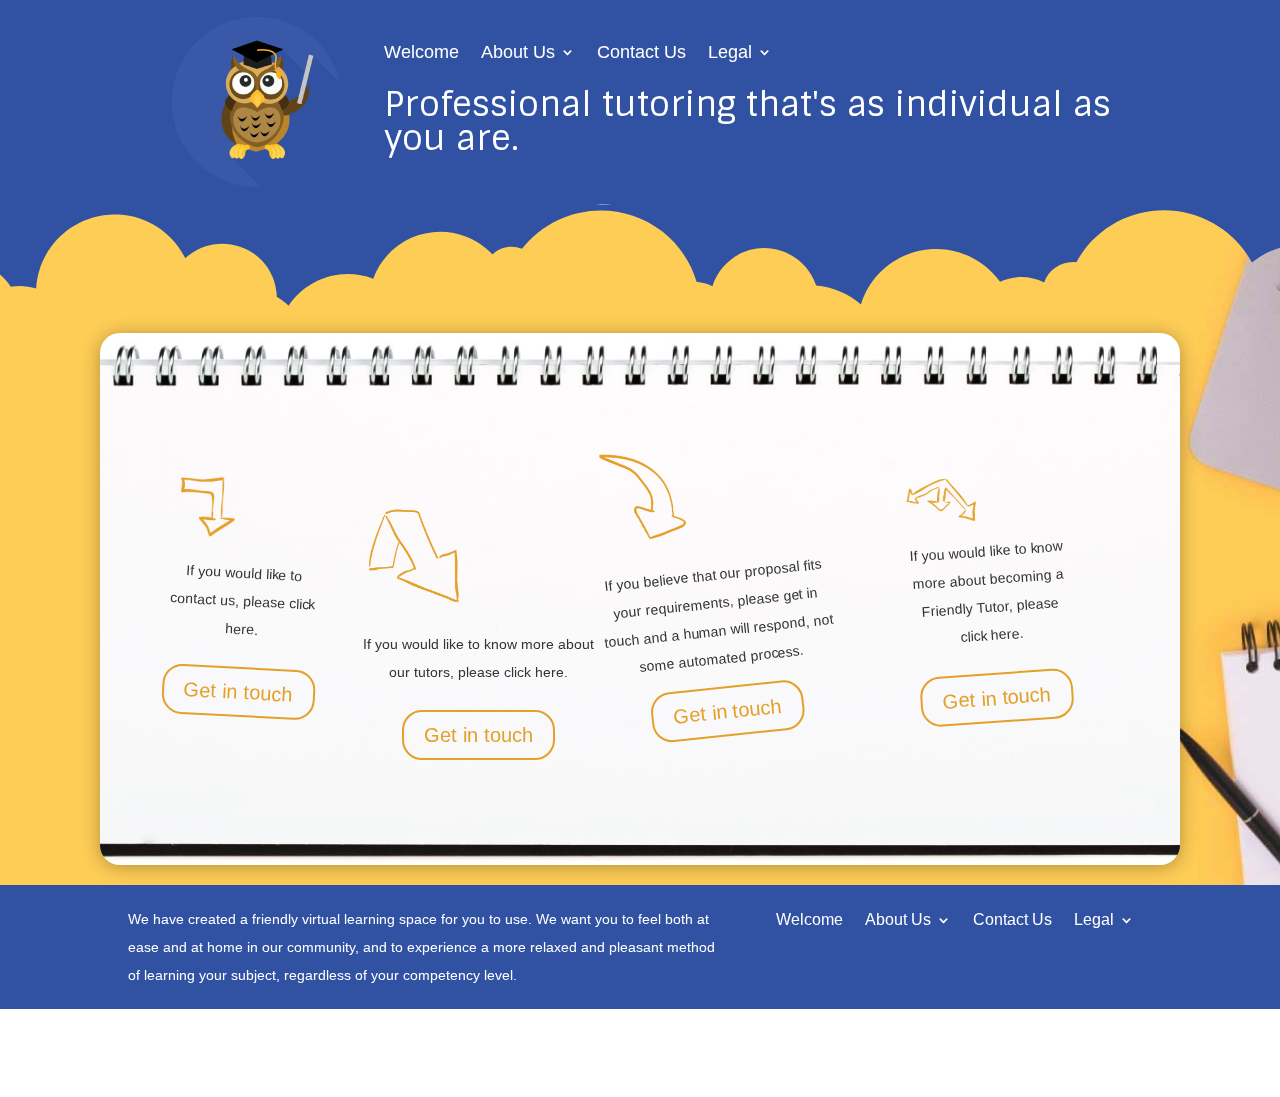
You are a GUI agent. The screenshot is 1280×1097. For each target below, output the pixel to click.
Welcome (421, 53)
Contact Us (641, 53)
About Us (518, 53)
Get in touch (238, 692)
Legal (730, 53)
